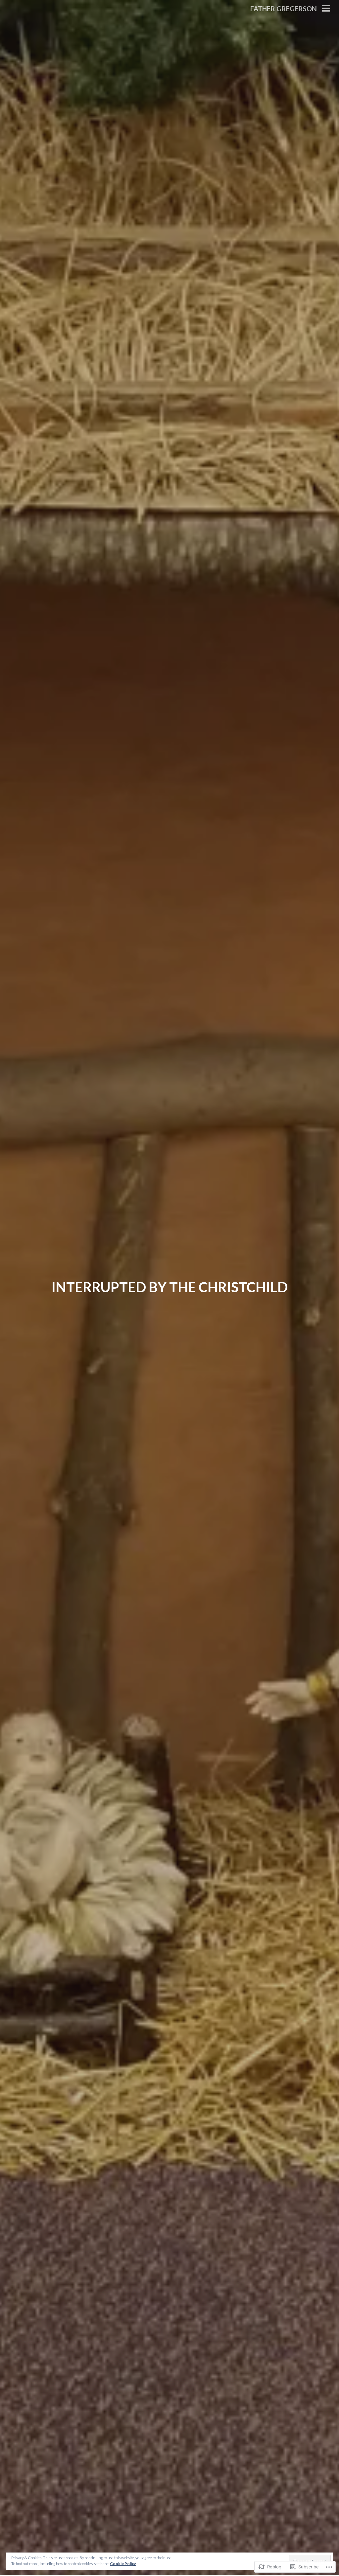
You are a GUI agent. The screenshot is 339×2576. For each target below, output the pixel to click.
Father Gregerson (284, 9)
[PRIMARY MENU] (326, 9)
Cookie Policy (123, 2564)
